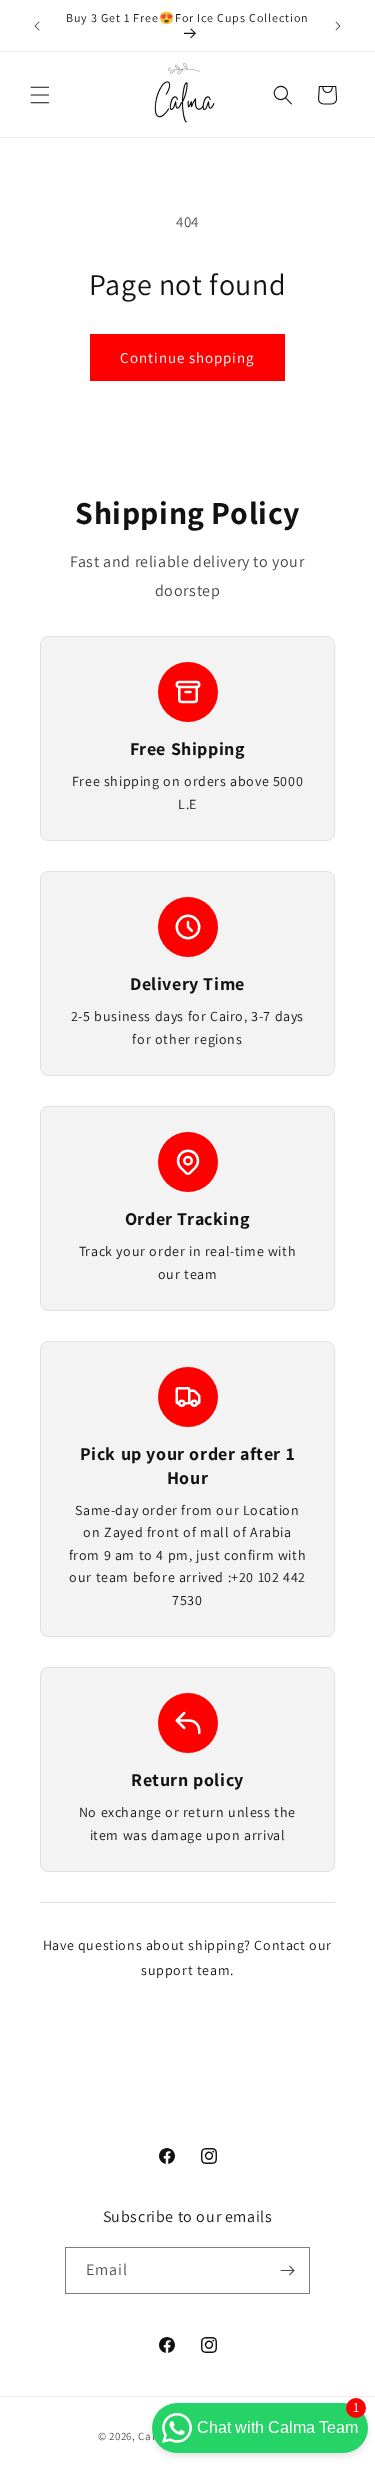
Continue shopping (187, 357)
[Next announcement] (338, 26)
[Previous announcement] (37, 26)
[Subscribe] (287, 2270)
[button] (40, 95)
